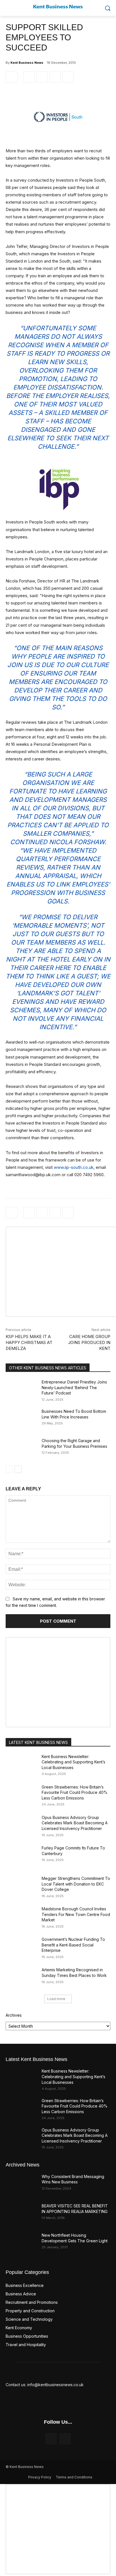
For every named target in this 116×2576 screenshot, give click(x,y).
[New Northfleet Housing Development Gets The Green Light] (21, 2243)
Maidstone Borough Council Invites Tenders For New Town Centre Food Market (76, 1914)
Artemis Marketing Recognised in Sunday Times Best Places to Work (74, 1973)
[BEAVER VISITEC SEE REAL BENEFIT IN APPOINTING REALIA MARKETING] (21, 2214)
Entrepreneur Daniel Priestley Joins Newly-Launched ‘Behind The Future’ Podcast (74, 1387)
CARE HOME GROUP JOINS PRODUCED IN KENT (89, 1342)
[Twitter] (42, 77)
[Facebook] (29, 77)
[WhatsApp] (55, 77)
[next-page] (18, 1469)
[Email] (68, 77)
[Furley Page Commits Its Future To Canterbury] (21, 1856)
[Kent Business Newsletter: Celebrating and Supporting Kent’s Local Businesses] (21, 1765)
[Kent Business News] (58, 7)
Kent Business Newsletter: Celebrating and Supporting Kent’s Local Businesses (73, 1762)
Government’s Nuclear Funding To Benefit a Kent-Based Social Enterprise (73, 1945)
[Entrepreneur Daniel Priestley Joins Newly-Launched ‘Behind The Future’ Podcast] (21, 1390)
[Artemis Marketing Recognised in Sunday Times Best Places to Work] (21, 1978)
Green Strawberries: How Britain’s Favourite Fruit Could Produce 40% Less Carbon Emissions (75, 1792)
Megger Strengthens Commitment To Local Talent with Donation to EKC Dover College (76, 1884)
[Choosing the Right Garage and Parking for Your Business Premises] (21, 1449)
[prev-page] (9, 1469)
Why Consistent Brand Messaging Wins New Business (73, 2179)
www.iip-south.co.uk (74, 1167)
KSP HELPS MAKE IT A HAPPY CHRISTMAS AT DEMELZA (29, 1342)
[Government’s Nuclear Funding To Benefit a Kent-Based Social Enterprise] (21, 1948)
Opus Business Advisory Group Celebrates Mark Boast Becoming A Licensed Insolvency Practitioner (75, 1823)
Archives (14, 2015)
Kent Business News (27, 63)
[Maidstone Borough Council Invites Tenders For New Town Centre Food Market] (21, 1917)
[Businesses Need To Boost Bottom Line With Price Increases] (21, 1420)
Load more (56, 1999)
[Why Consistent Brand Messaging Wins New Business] (21, 2185)
